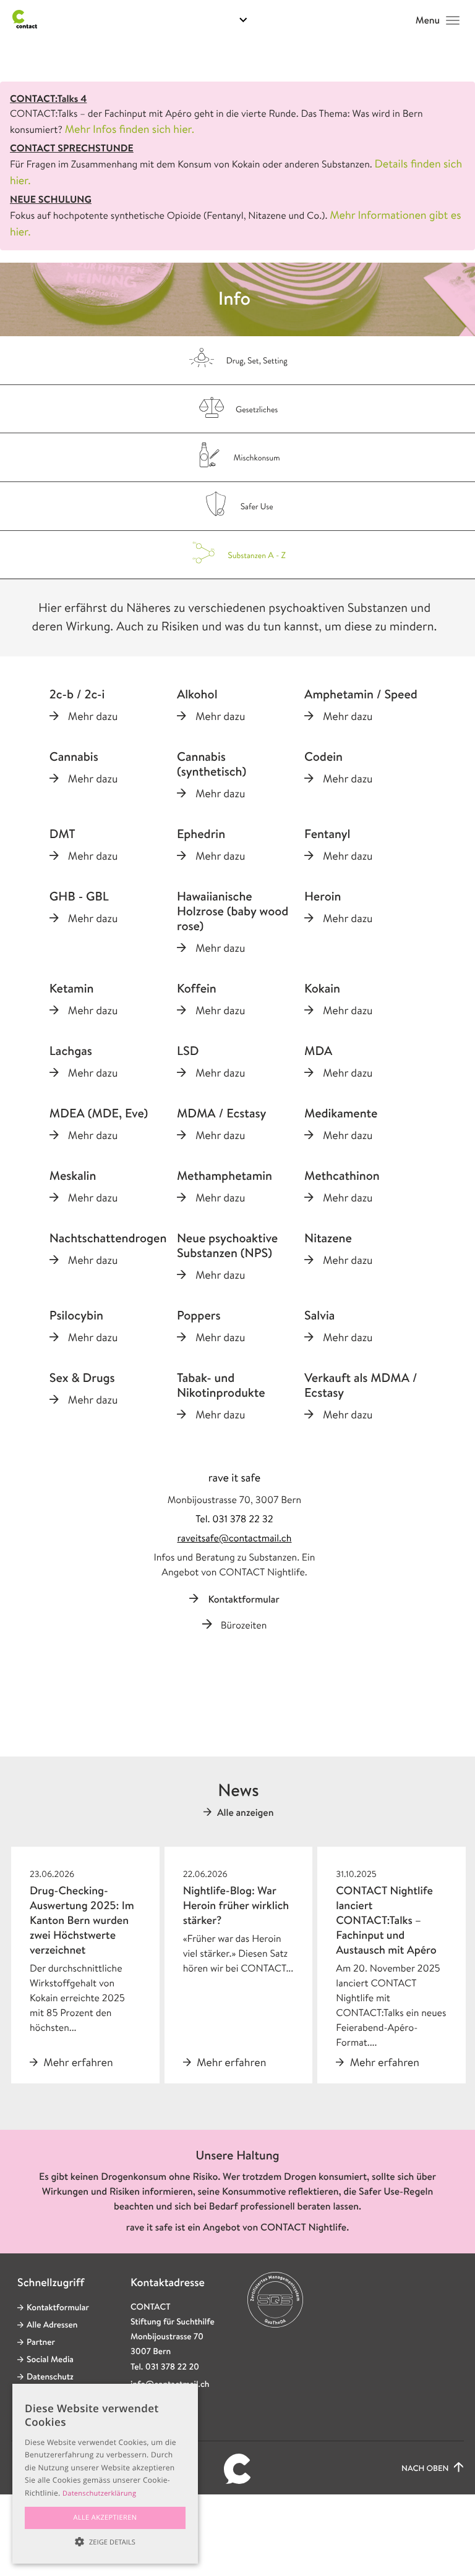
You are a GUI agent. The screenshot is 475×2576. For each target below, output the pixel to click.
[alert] (105, 2474)
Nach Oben (426, 2469)
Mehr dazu (93, 716)
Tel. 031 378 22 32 (234, 1519)
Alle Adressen (52, 2325)
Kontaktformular (243, 1599)
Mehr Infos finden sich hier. (130, 129)
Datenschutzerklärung (99, 2493)
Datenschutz (50, 2377)
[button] (105, 2542)
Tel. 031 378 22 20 (165, 2367)
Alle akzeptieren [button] (105, 2518)
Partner (41, 2342)
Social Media (50, 2360)
